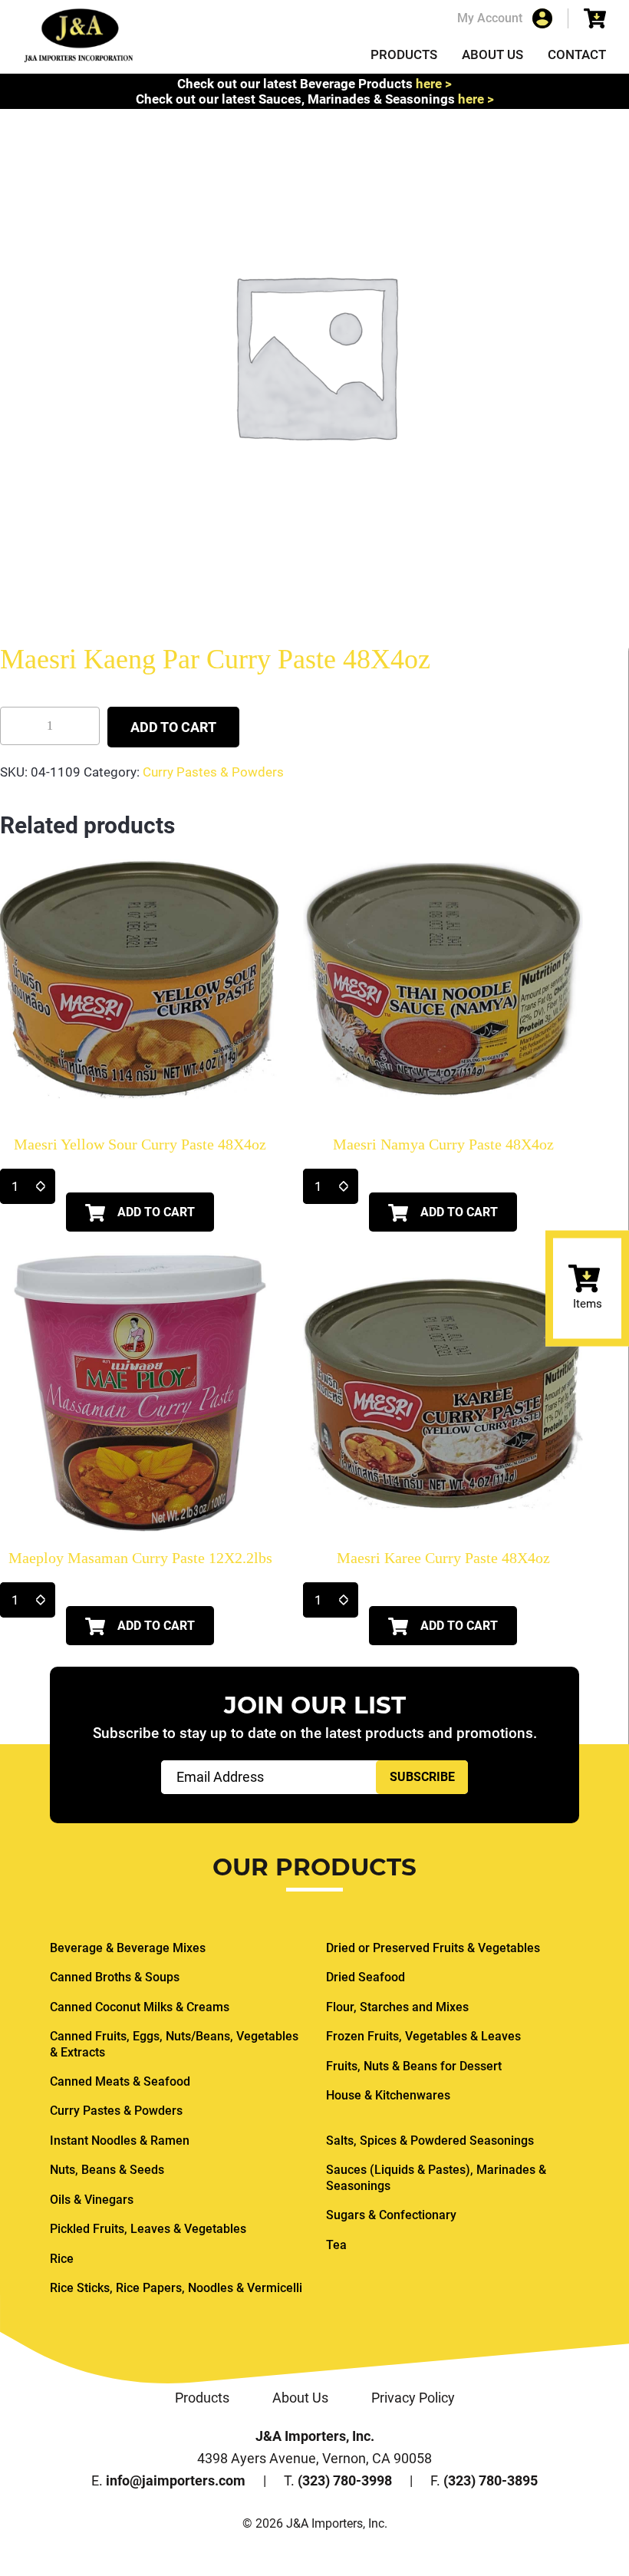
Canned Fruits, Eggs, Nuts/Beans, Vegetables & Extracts (174, 2044)
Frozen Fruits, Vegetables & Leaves (423, 2036)
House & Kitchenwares (388, 2095)
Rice (62, 2259)
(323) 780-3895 (491, 2480)
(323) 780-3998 (345, 2480)
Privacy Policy (413, 2398)
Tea (336, 2245)
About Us (492, 54)
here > (434, 84)
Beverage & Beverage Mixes (128, 1948)
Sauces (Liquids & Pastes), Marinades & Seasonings (436, 2177)
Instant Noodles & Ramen (120, 2141)
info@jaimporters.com (176, 2480)
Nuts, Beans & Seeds (107, 2170)
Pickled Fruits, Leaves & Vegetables (148, 2229)
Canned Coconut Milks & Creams (140, 2007)
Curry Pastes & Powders (213, 772)
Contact (577, 54)
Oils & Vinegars (92, 2200)
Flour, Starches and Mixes (397, 2007)
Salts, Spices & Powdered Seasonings (430, 2141)
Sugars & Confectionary (391, 2215)
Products (404, 54)
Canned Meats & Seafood (120, 2081)
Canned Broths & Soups (115, 1977)
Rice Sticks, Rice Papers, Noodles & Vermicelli (176, 2288)
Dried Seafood (366, 1977)
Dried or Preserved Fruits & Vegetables (433, 1948)
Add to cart (173, 727)
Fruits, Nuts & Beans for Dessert (414, 2066)
